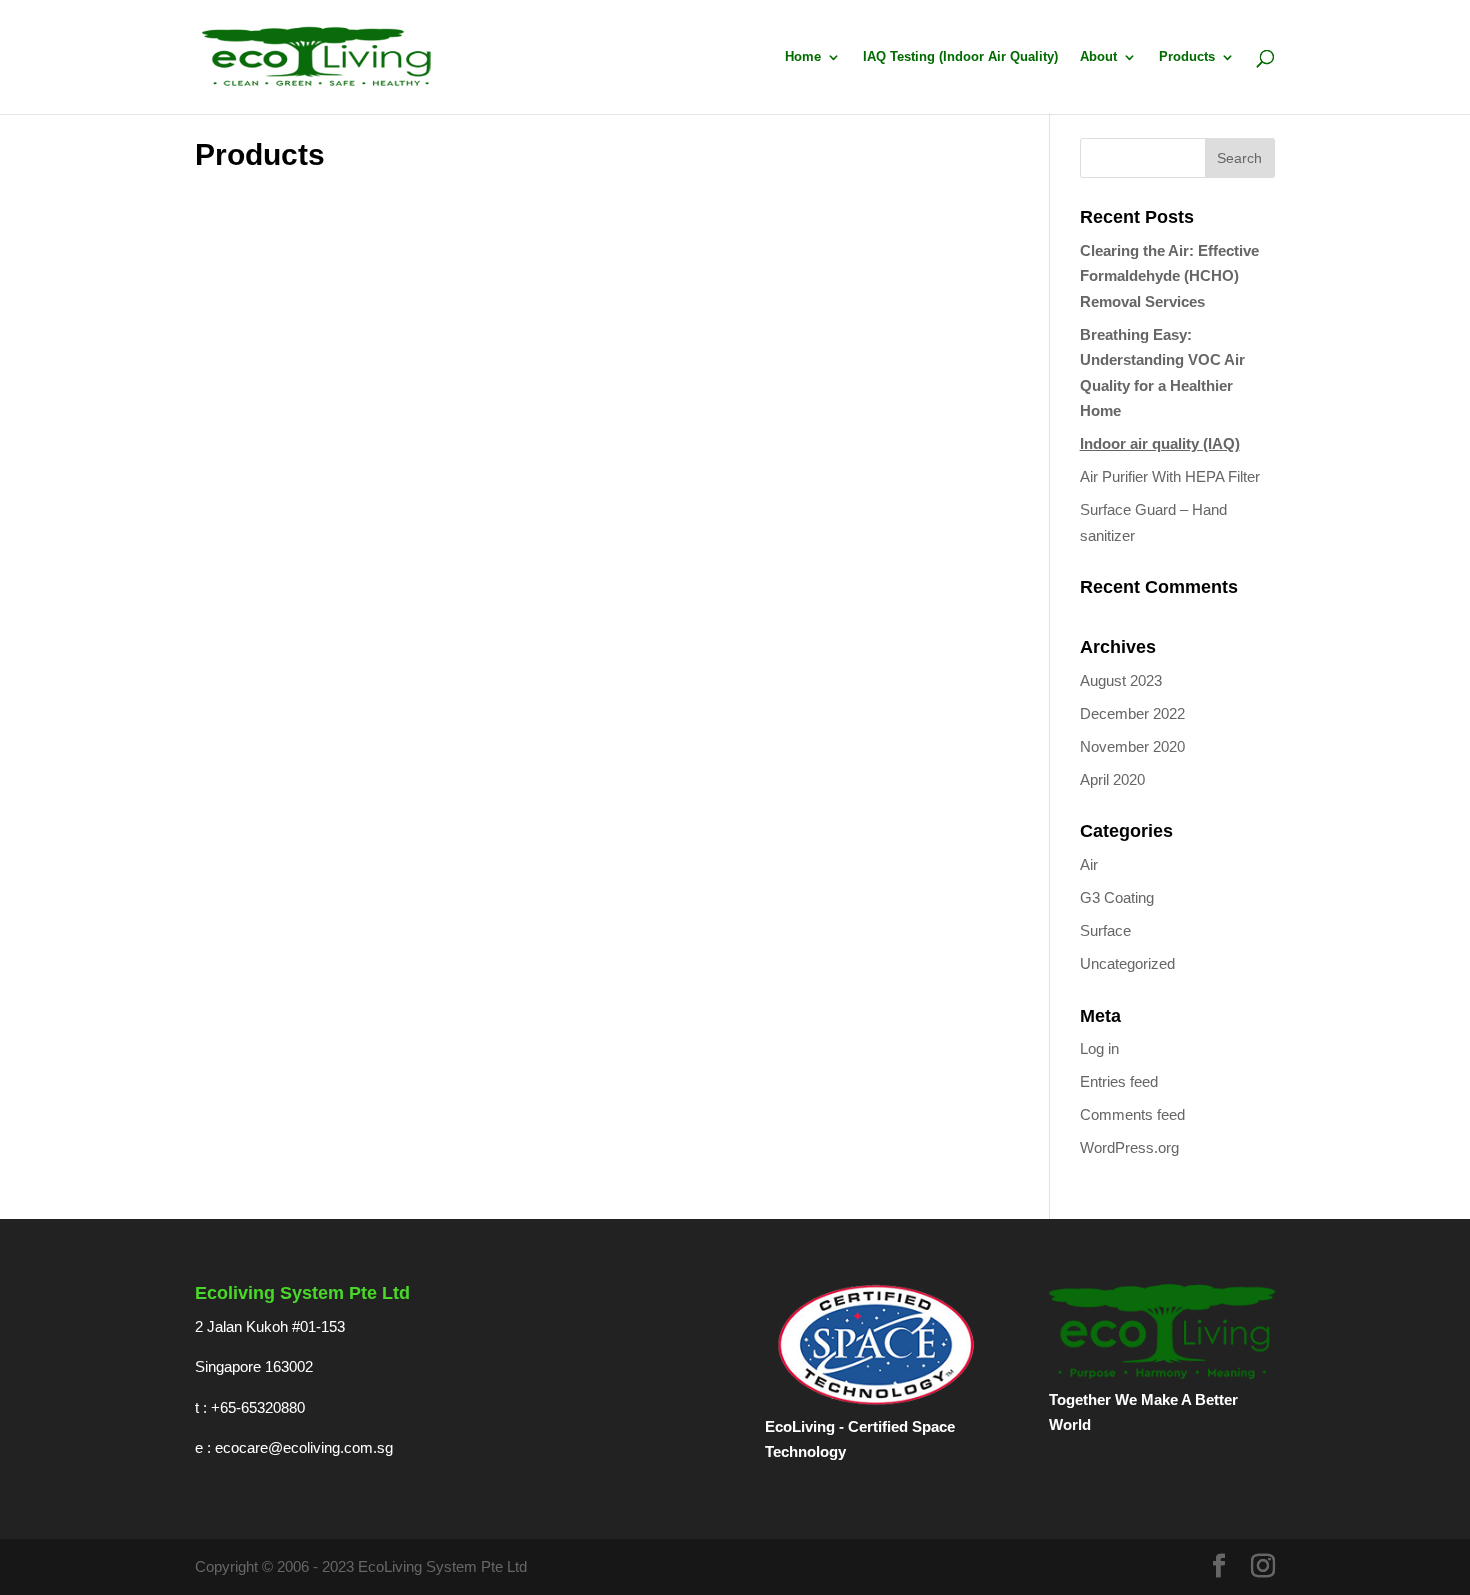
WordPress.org (1129, 1147)
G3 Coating (1117, 897)
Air (1089, 864)
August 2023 (1121, 680)
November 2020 (1132, 746)
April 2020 (1112, 779)
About (1098, 57)
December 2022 (1132, 713)
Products (1187, 57)
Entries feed (1119, 1081)
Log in (1099, 1048)
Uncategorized (1127, 963)
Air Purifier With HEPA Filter (1170, 476)
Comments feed (1132, 1114)
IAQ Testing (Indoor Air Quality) (960, 57)
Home (803, 57)
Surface (1105, 930)
